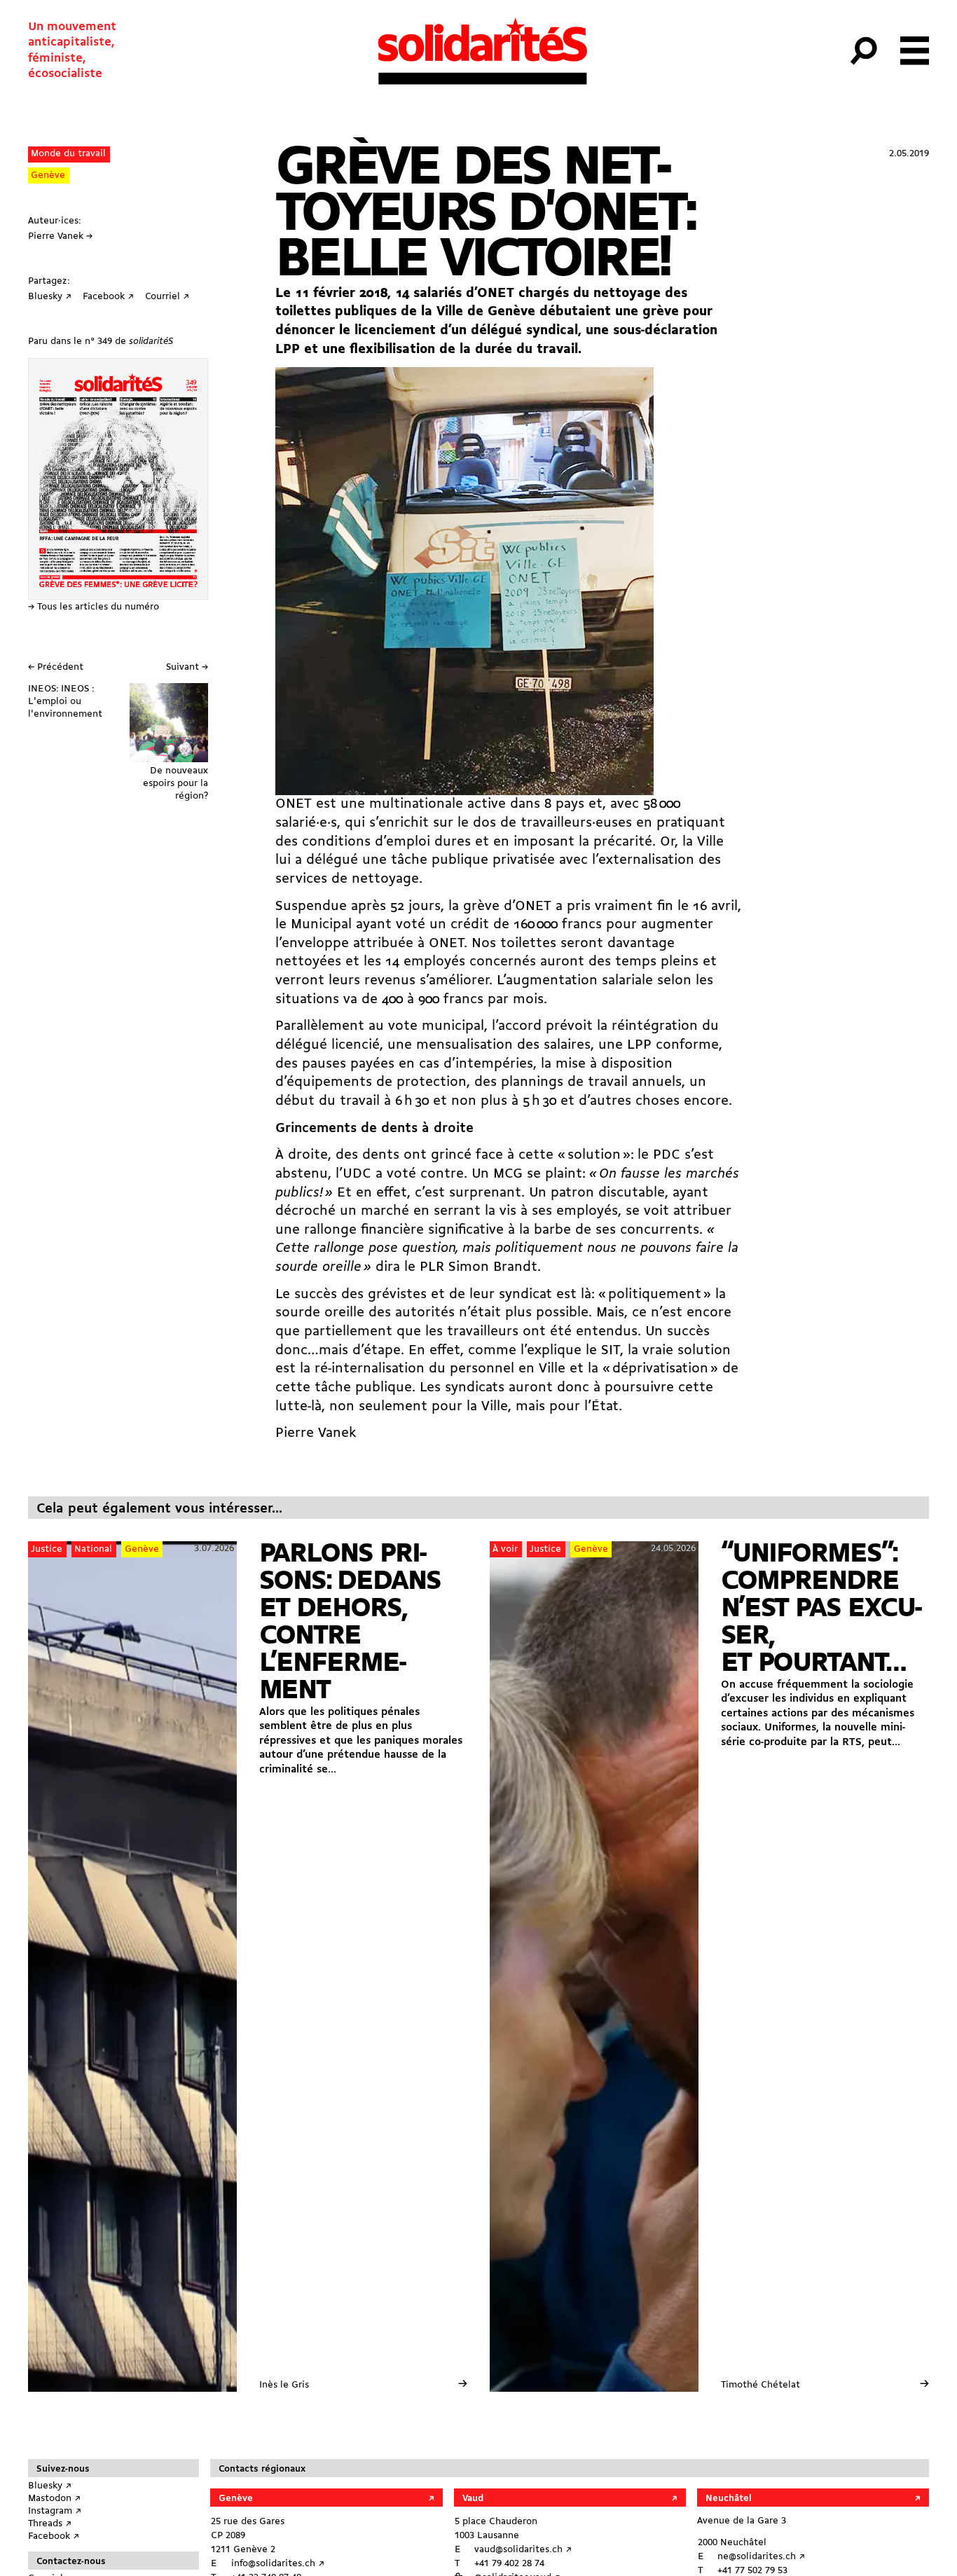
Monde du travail (68, 154)
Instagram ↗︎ (55, 2511)
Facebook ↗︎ (54, 2536)
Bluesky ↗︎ (50, 2486)
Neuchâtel (729, 2499)
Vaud (473, 2499)
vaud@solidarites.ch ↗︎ (523, 2550)
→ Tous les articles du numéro (94, 607)
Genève (48, 175)
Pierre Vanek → (60, 236)
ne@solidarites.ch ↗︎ (761, 2557)
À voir (505, 1549)
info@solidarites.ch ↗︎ (278, 2564)
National (93, 1549)
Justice (47, 1549)
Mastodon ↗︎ (54, 2499)
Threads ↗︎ (50, 2524)
